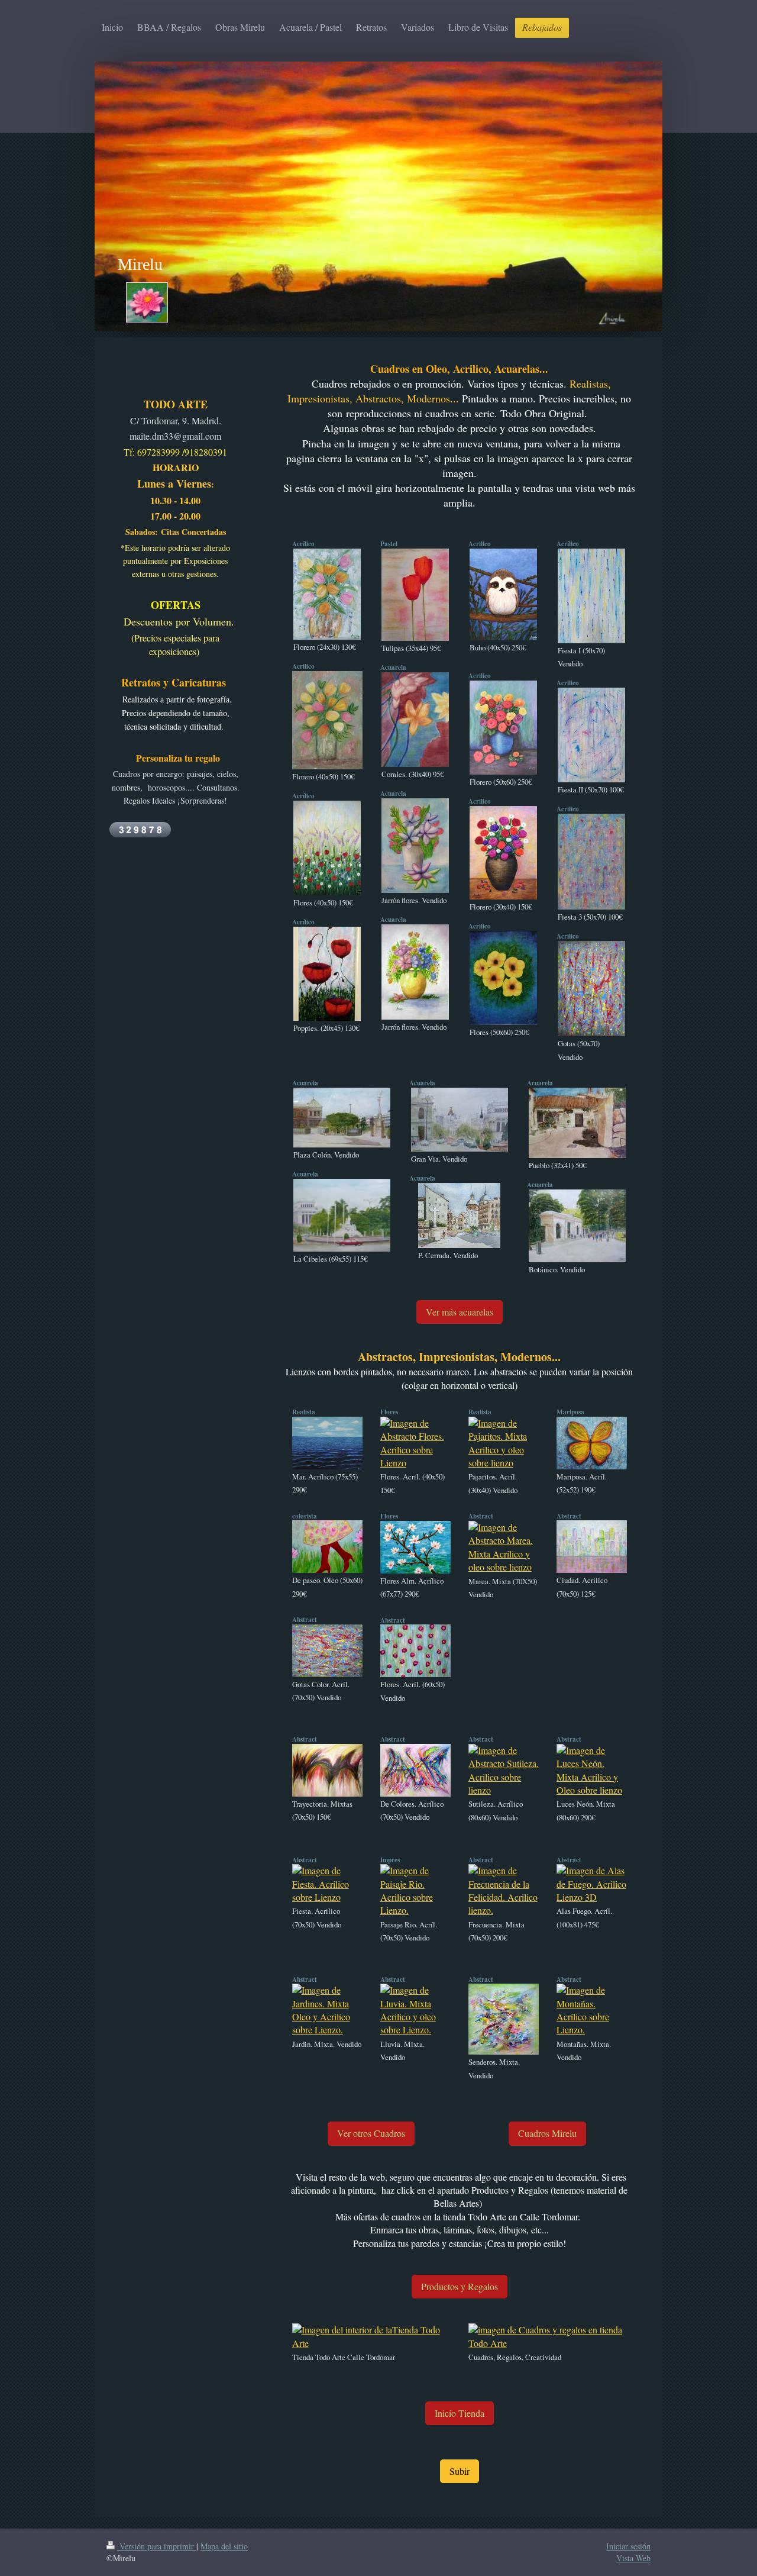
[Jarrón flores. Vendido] (415, 846)
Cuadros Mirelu (547, 2133)
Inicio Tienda (460, 2413)
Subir (460, 2471)
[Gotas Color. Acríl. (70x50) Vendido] (327, 1651)
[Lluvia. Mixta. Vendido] (415, 2010)
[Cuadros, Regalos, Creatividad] (548, 2337)
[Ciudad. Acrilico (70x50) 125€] (592, 1547)
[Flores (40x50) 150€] (327, 848)
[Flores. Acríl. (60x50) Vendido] (415, 1651)
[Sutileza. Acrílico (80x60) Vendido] (504, 1771)
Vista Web (633, 2558)
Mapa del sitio (224, 2546)
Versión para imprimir (157, 2546)
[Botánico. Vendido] (577, 1226)
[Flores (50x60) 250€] (503, 978)
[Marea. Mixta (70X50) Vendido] (504, 1547)
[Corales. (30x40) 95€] (415, 720)
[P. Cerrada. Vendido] (459, 1216)
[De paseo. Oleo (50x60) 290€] (327, 1547)
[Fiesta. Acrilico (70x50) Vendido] (327, 1884)
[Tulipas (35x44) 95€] (415, 595)
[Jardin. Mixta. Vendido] (327, 2010)
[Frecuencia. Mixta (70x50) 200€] (504, 1891)
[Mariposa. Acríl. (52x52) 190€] (592, 1443)
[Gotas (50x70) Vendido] (591, 989)
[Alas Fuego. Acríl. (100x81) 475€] (592, 1884)
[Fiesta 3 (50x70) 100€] (591, 862)
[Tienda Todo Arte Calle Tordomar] (371, 2337)
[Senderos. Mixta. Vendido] (504, 2019)
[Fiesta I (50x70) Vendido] (591, 596)
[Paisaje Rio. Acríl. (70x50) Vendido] (415, 1891)
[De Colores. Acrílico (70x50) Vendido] (415, 1770)
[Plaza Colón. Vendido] (342, 1118)
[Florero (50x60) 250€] (503, 728)
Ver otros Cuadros (371, 2133)
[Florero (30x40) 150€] (503, 853)
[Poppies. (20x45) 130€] (327, 974)
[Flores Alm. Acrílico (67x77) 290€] (415, 1547)
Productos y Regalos (460, 2286)
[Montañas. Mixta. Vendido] (592, 2010)
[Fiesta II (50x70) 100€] (591, 735)
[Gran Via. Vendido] (460, 1120)
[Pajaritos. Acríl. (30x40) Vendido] (504, 1443)
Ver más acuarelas (460, 1312)
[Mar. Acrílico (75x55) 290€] (327, 1443)
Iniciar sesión (628, 2546)
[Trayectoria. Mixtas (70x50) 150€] (327, 1770)
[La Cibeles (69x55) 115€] (342, 1215)
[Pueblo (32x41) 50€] (577, 1123)
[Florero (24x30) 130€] (327, 594)
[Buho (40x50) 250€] (503, 594)
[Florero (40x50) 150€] (327, 720)
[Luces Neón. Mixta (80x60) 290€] (592, 1771)
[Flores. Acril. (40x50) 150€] (415, 1443)
